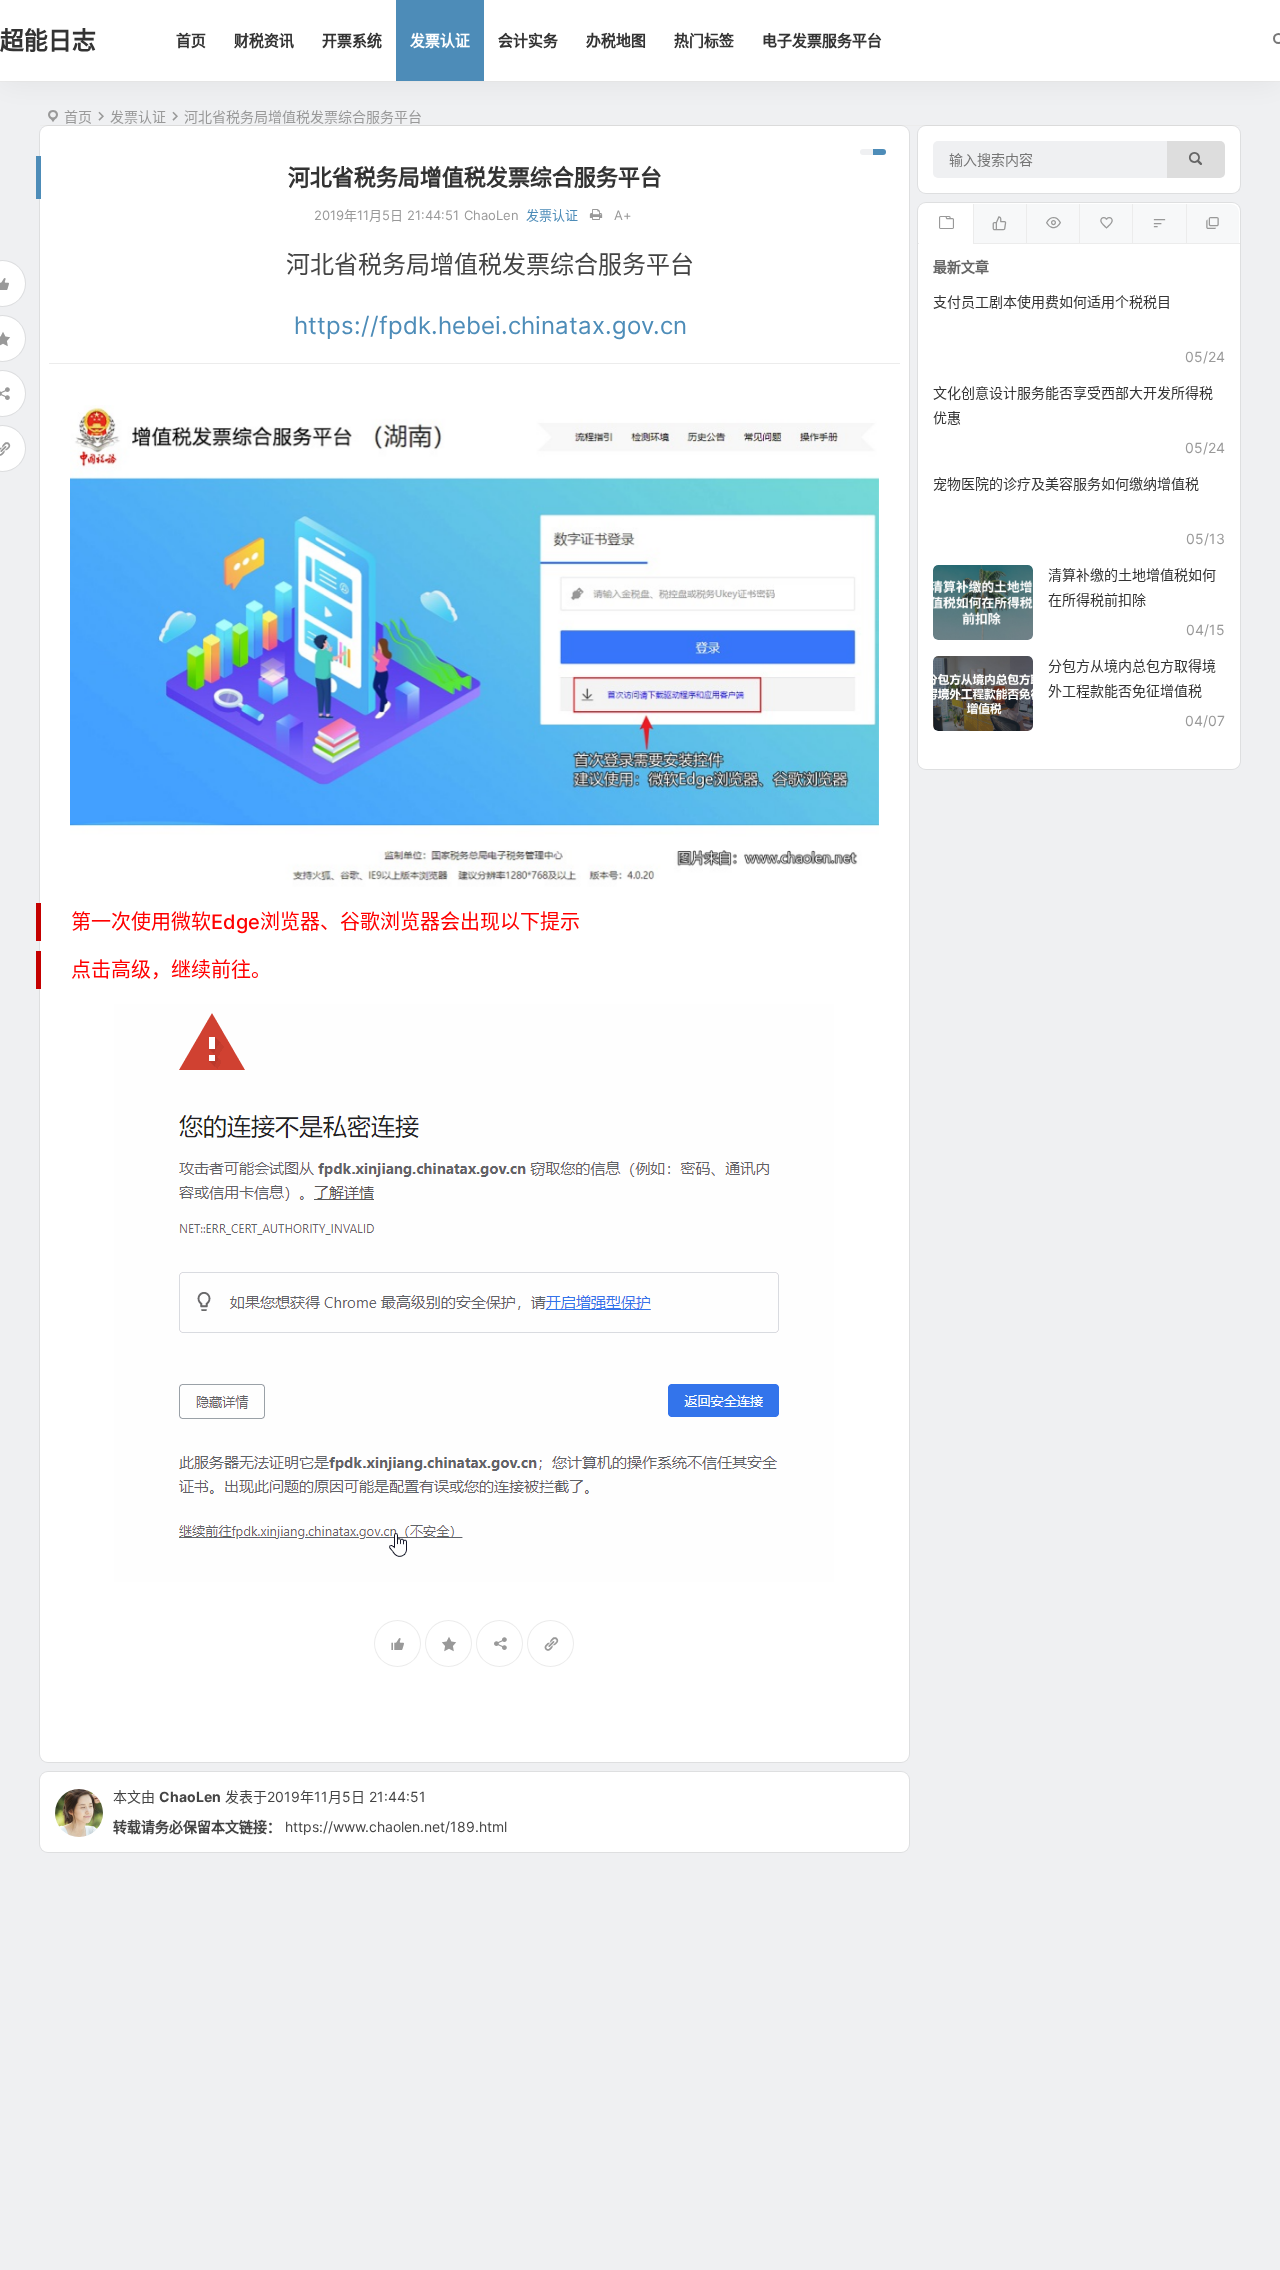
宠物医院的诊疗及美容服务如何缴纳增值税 (1066, 483)
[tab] (945, 224)
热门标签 (704, 40)
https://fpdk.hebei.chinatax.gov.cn (490, 325)
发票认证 (440, 40)
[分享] (499, 1643)
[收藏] (448, 1643)
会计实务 (528, 40)
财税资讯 (264, 40)
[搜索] (1196, 159)
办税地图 (616, 40)
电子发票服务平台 (822, 40)
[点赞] (397, 1643)
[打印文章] (596, 215)
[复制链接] (550, 1643)
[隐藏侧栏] (873, 152)
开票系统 (352, 40)
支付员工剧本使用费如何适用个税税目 (1052, 301)
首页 (191, 40)
